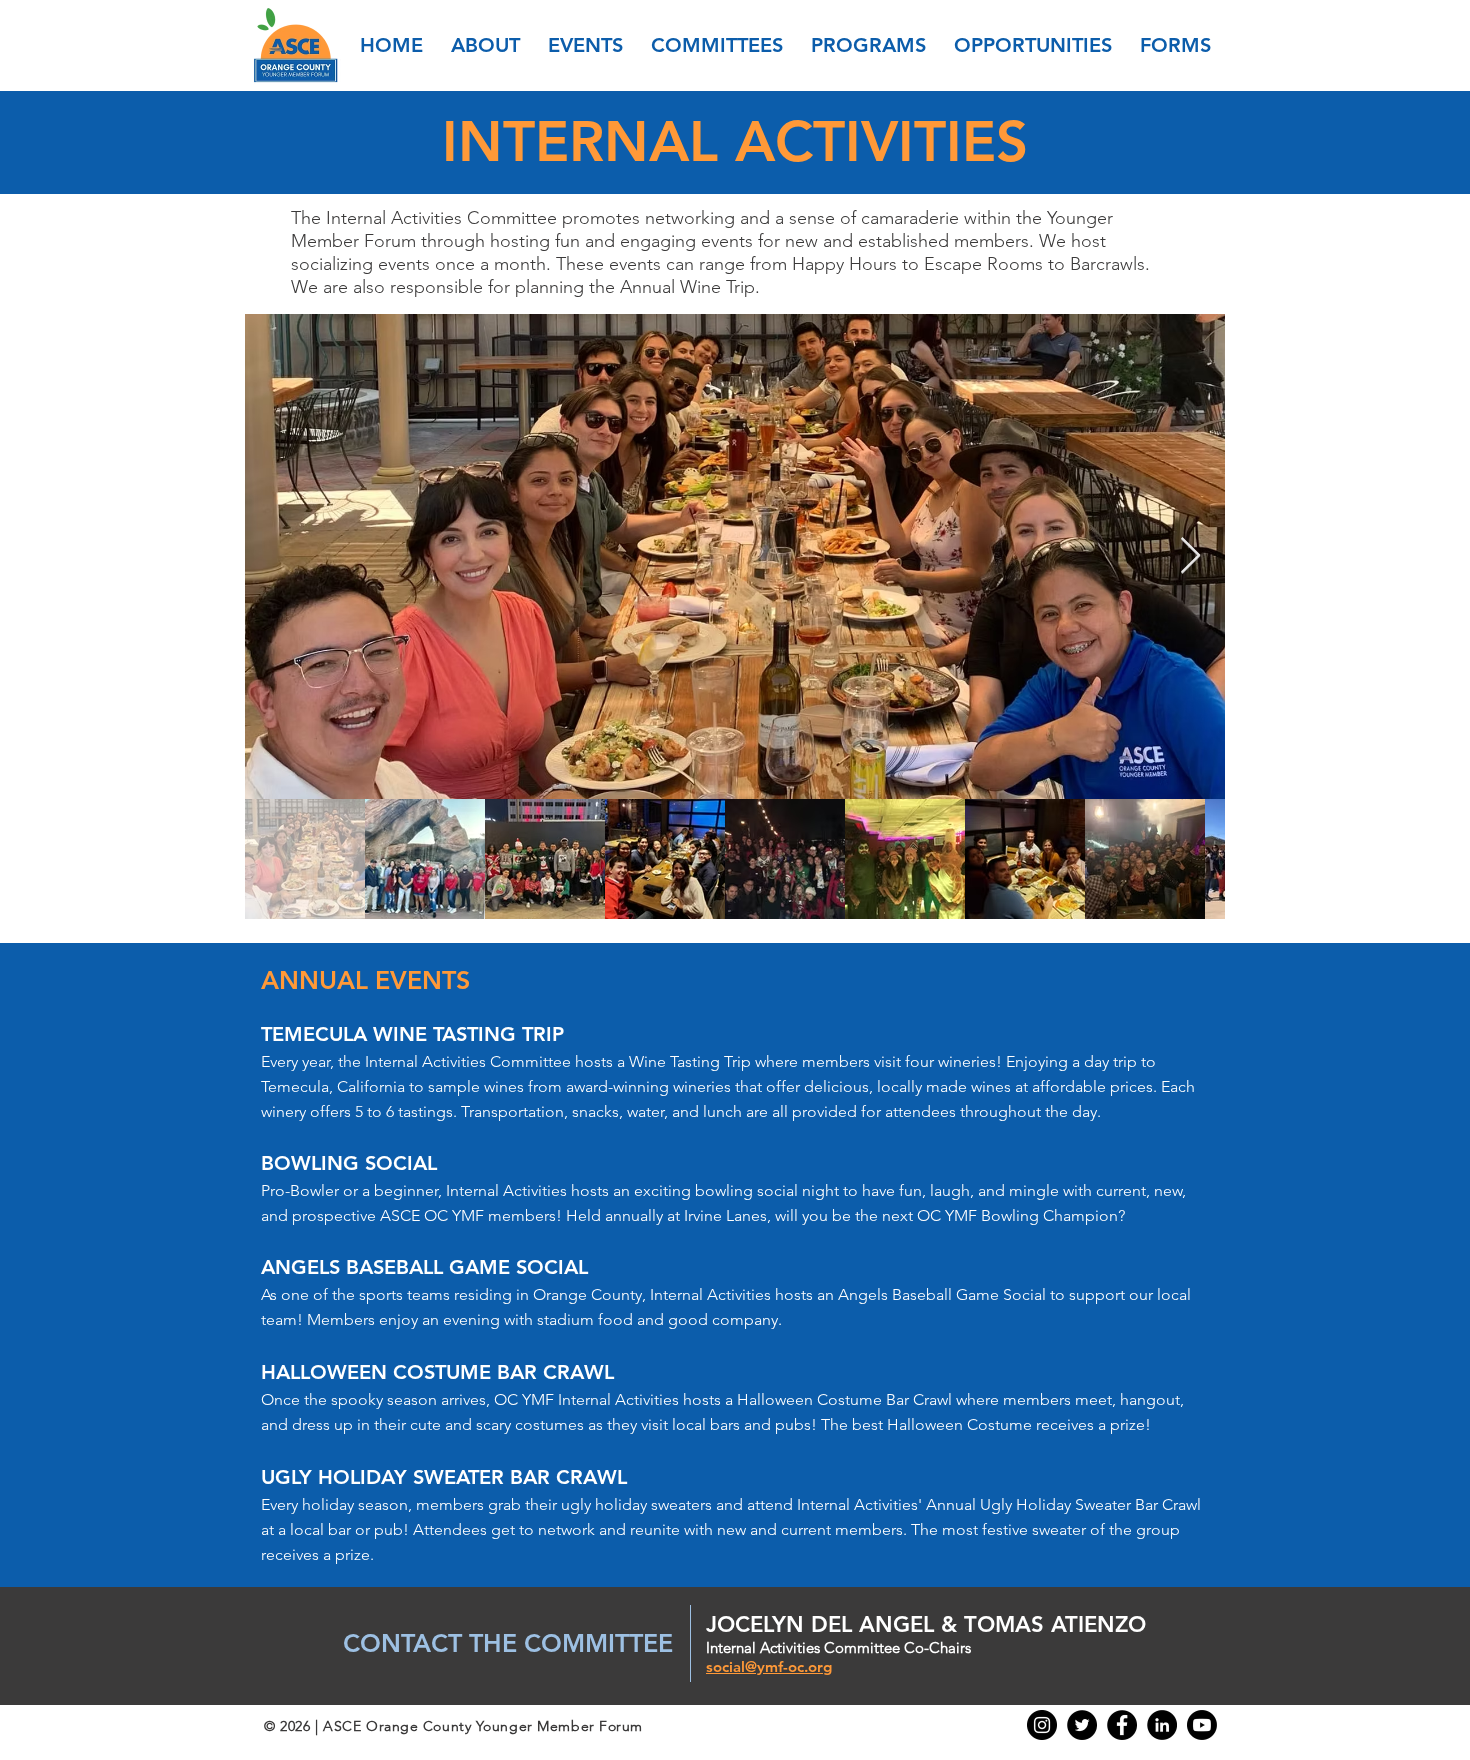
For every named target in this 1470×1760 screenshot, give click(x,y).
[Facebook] (1122, 1725)
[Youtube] (1202, 1725)
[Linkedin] (1162, 1725)
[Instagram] (1042, 1725)
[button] (485, 45)
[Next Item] (1190, 556)
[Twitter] (1082, 1725)
